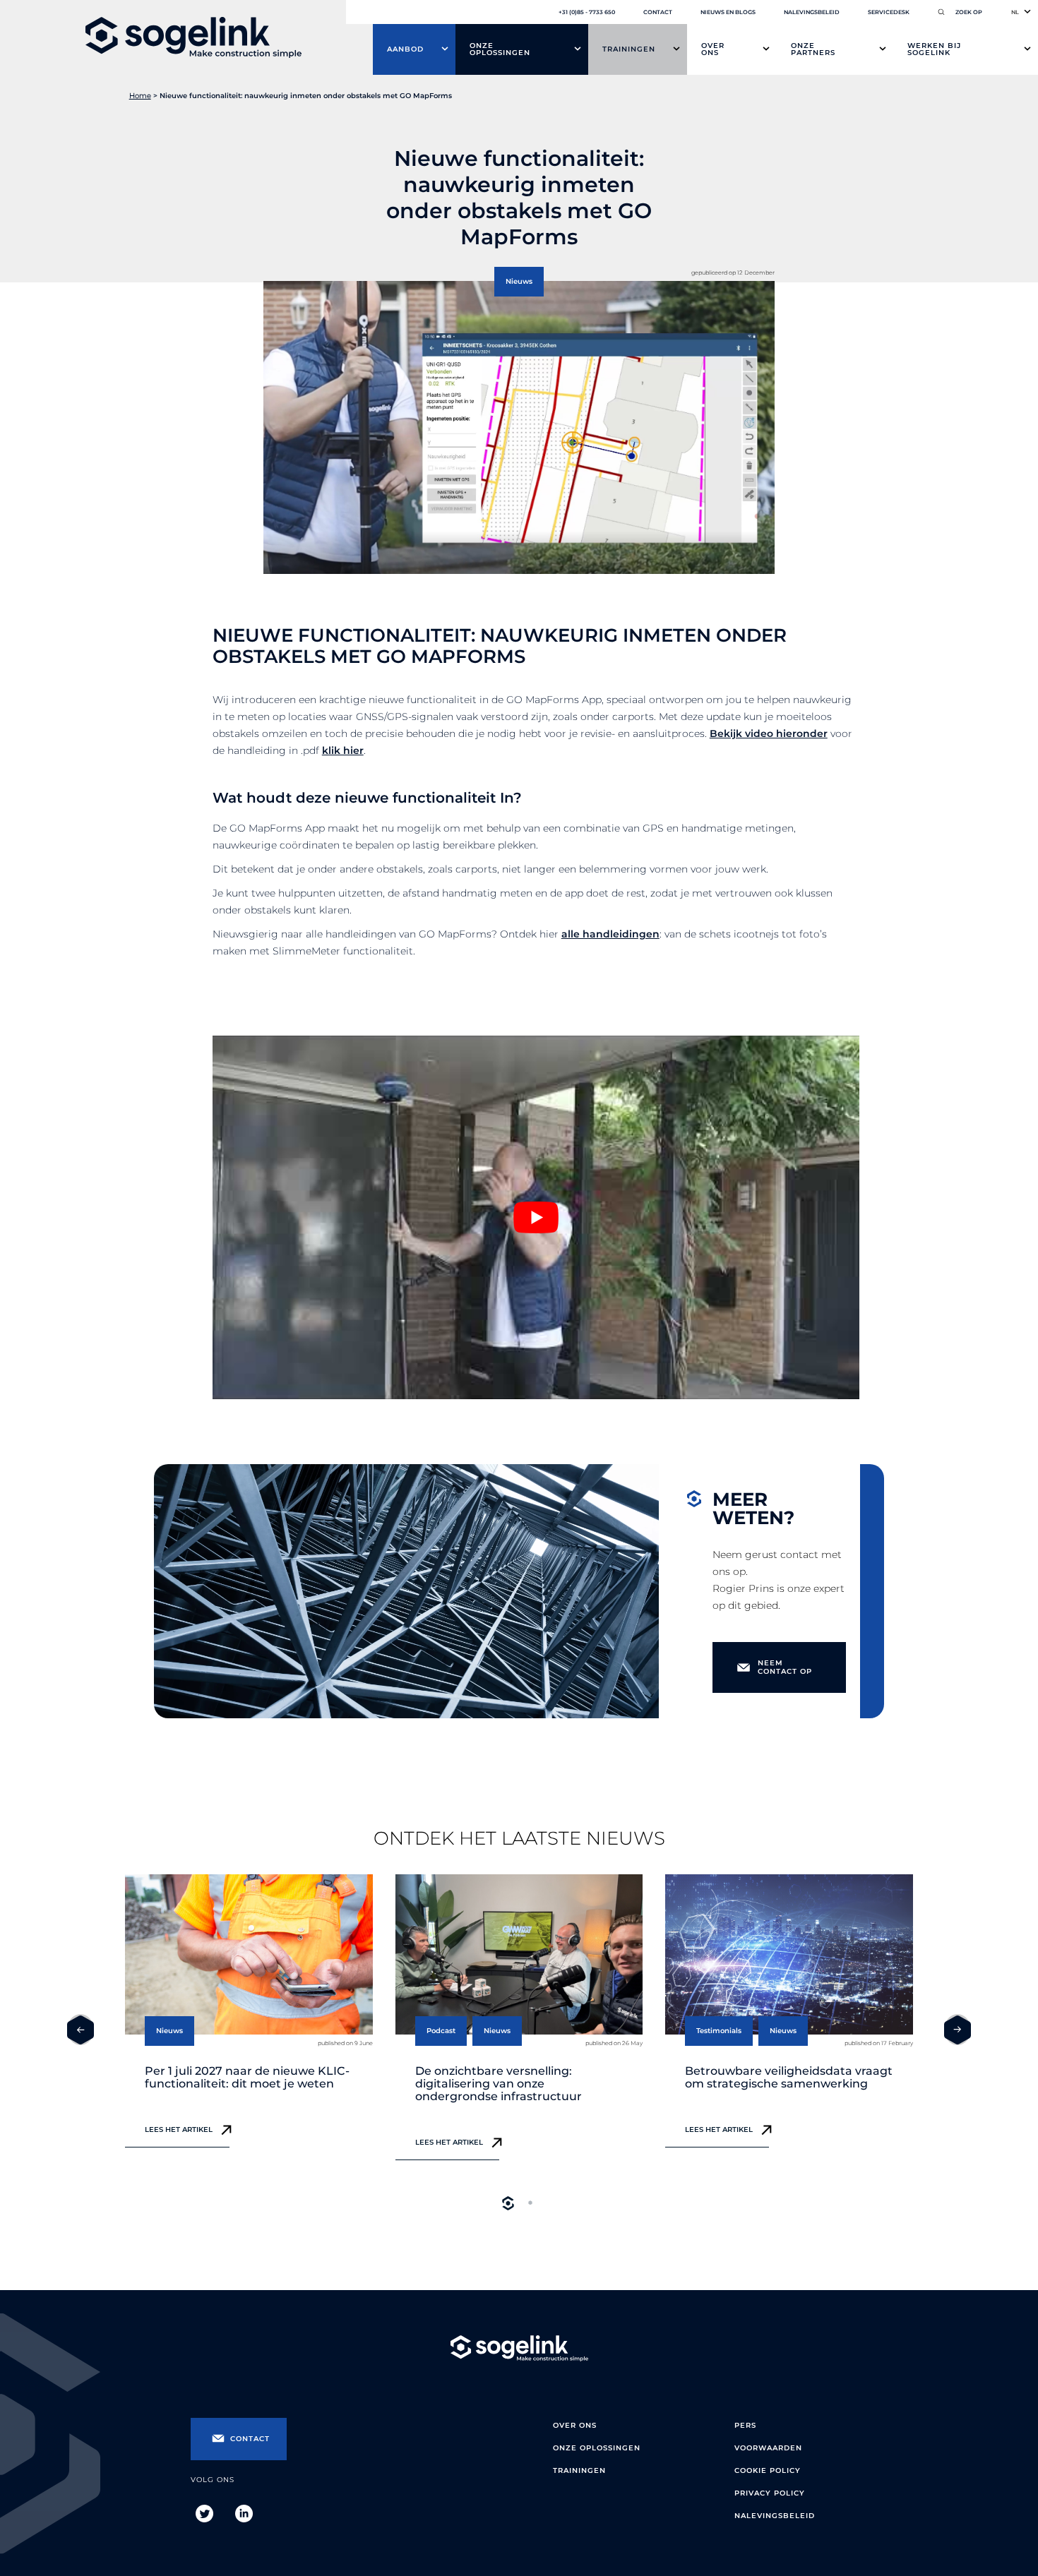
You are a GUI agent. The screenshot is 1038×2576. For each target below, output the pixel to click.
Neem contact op (785, 1667)
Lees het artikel (179, 2129)
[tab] (508, 2203)
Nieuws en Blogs (728, 12)
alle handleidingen (610, 934)
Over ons (713, 49)
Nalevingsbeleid (812, 12)
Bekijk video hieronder (769, 733)
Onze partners (813, 49)
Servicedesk (889, 12)
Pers (745, 2425)
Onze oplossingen (500, 49)
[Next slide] (958, 2030)
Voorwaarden (768, 2448)
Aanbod (405, 49)
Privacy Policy (770, 2493)
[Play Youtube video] (536, 1217)
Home (140, 96)
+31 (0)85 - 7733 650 (587, 12)
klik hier (343, 750)
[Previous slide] (80, 2030)
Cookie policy (768, 2470)
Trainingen (629, 49)
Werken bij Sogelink (934, 49)
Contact (658, 12)
